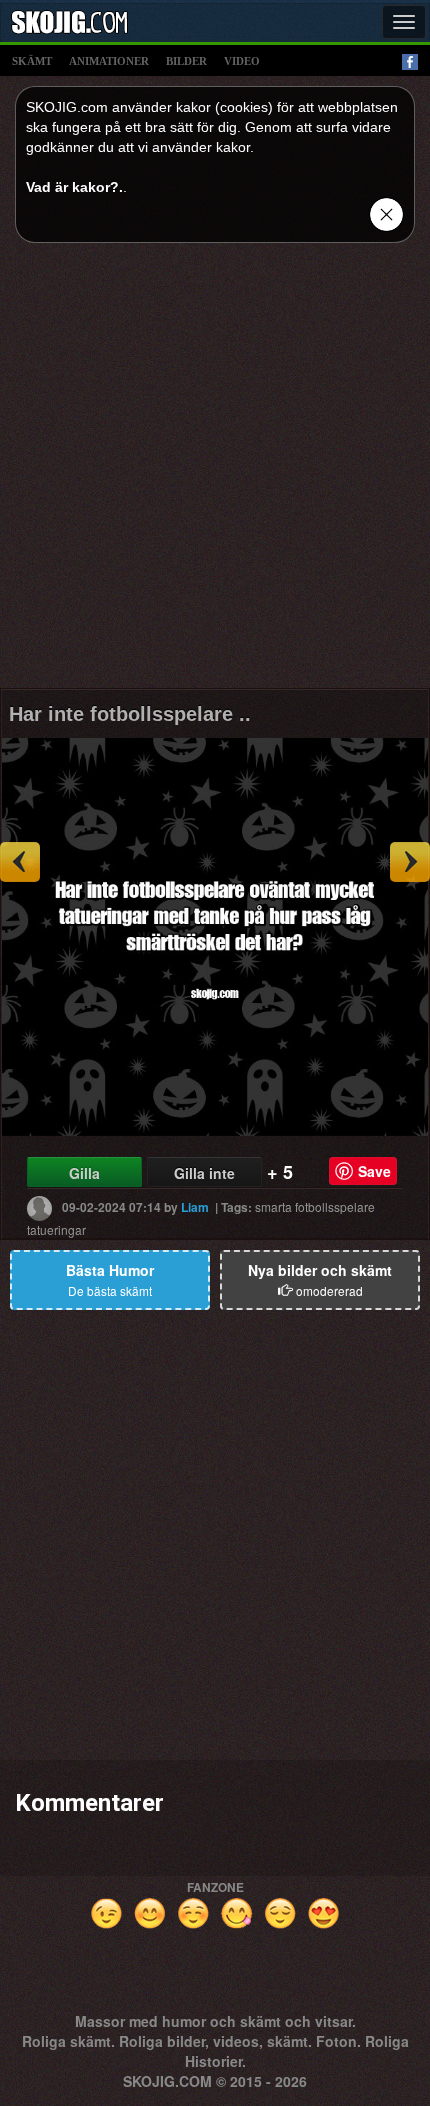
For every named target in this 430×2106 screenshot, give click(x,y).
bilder (186, 61)
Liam (195, 1207)
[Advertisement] (215, 473)
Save (374, 1171)
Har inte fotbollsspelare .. (130, 714)
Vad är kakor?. (74, 187)
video (242, 61)
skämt (32, 61)
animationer (109, 61)
